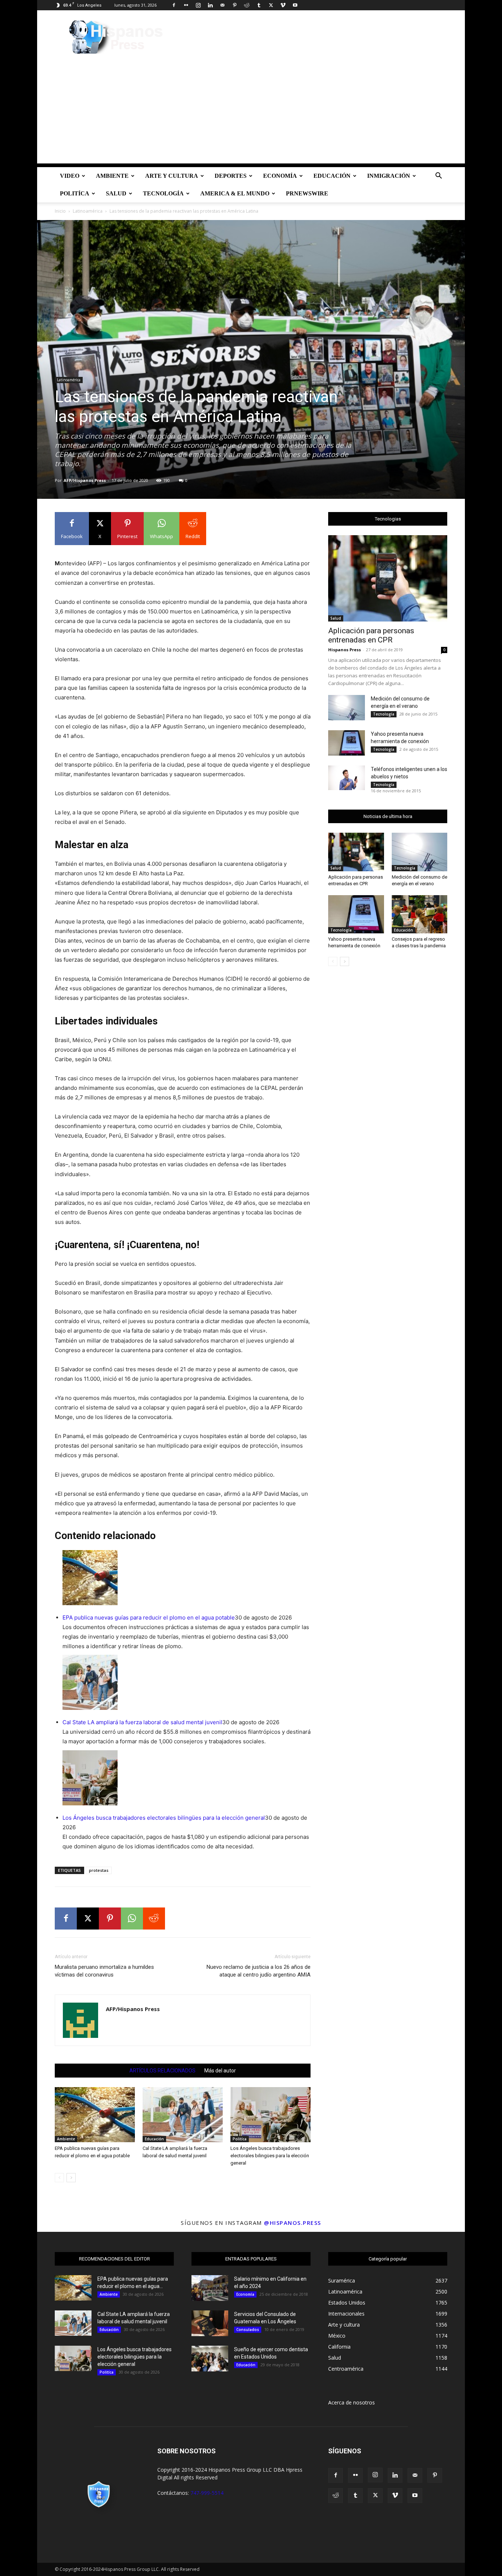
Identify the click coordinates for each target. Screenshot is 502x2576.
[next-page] (71, 2178)
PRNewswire (307, 193)
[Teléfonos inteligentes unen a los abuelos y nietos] (347, 778)
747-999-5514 (207, 2493)
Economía (280, 176)
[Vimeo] (283, 5)
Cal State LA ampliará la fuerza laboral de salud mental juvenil (142, 1722)
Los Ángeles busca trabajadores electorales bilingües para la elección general (164, 1818)
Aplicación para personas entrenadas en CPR (371, 635)
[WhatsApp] (132, 1919)
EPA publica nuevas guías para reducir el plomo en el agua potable (149, 1617)
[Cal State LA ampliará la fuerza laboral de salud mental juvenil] (183, 2115)
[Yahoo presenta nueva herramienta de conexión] (347, 743)
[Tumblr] (259, 5)
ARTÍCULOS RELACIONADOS (162, 2071)
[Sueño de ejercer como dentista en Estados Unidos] (210, 2359)
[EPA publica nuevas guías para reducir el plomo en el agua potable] (95, 2115)
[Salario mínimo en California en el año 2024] (210, 2288)
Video (70, 176)
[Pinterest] (234, 5)
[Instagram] (198, 5)
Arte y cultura (172, 176)
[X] (271, 5)
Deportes (231, 176)
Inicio (60, 211)
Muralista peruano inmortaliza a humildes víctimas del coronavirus (104, 1971)
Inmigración (389, 176)
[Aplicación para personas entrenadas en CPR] (388, 578)
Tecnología (163, 193)
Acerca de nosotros (352, 2402)
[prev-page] (59, 2178)
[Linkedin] (210, 5)
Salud (116, 193)
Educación (332, 176)
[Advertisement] (251, 112)
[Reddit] (247, 5)
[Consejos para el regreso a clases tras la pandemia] (420, 914)
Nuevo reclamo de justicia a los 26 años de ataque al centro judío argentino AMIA (259, 1971)
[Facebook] (174, 5)
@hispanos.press (293, 2223)
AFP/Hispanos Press (85, 480)
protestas (99, 1870)
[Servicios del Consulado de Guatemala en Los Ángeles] (210, 2323)
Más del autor (220, 2071)
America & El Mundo (235, 193)
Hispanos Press (345, 650)
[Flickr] (186, 5)
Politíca (75, 193)
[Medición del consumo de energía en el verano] (347, 708)
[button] (438, 176)
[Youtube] (295, 5)
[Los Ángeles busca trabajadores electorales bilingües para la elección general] (270, 2115)
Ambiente (112, 176)
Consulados (248, 2330)
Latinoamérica (88, 211)
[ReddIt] (154, 1919)
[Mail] (222, 5)
